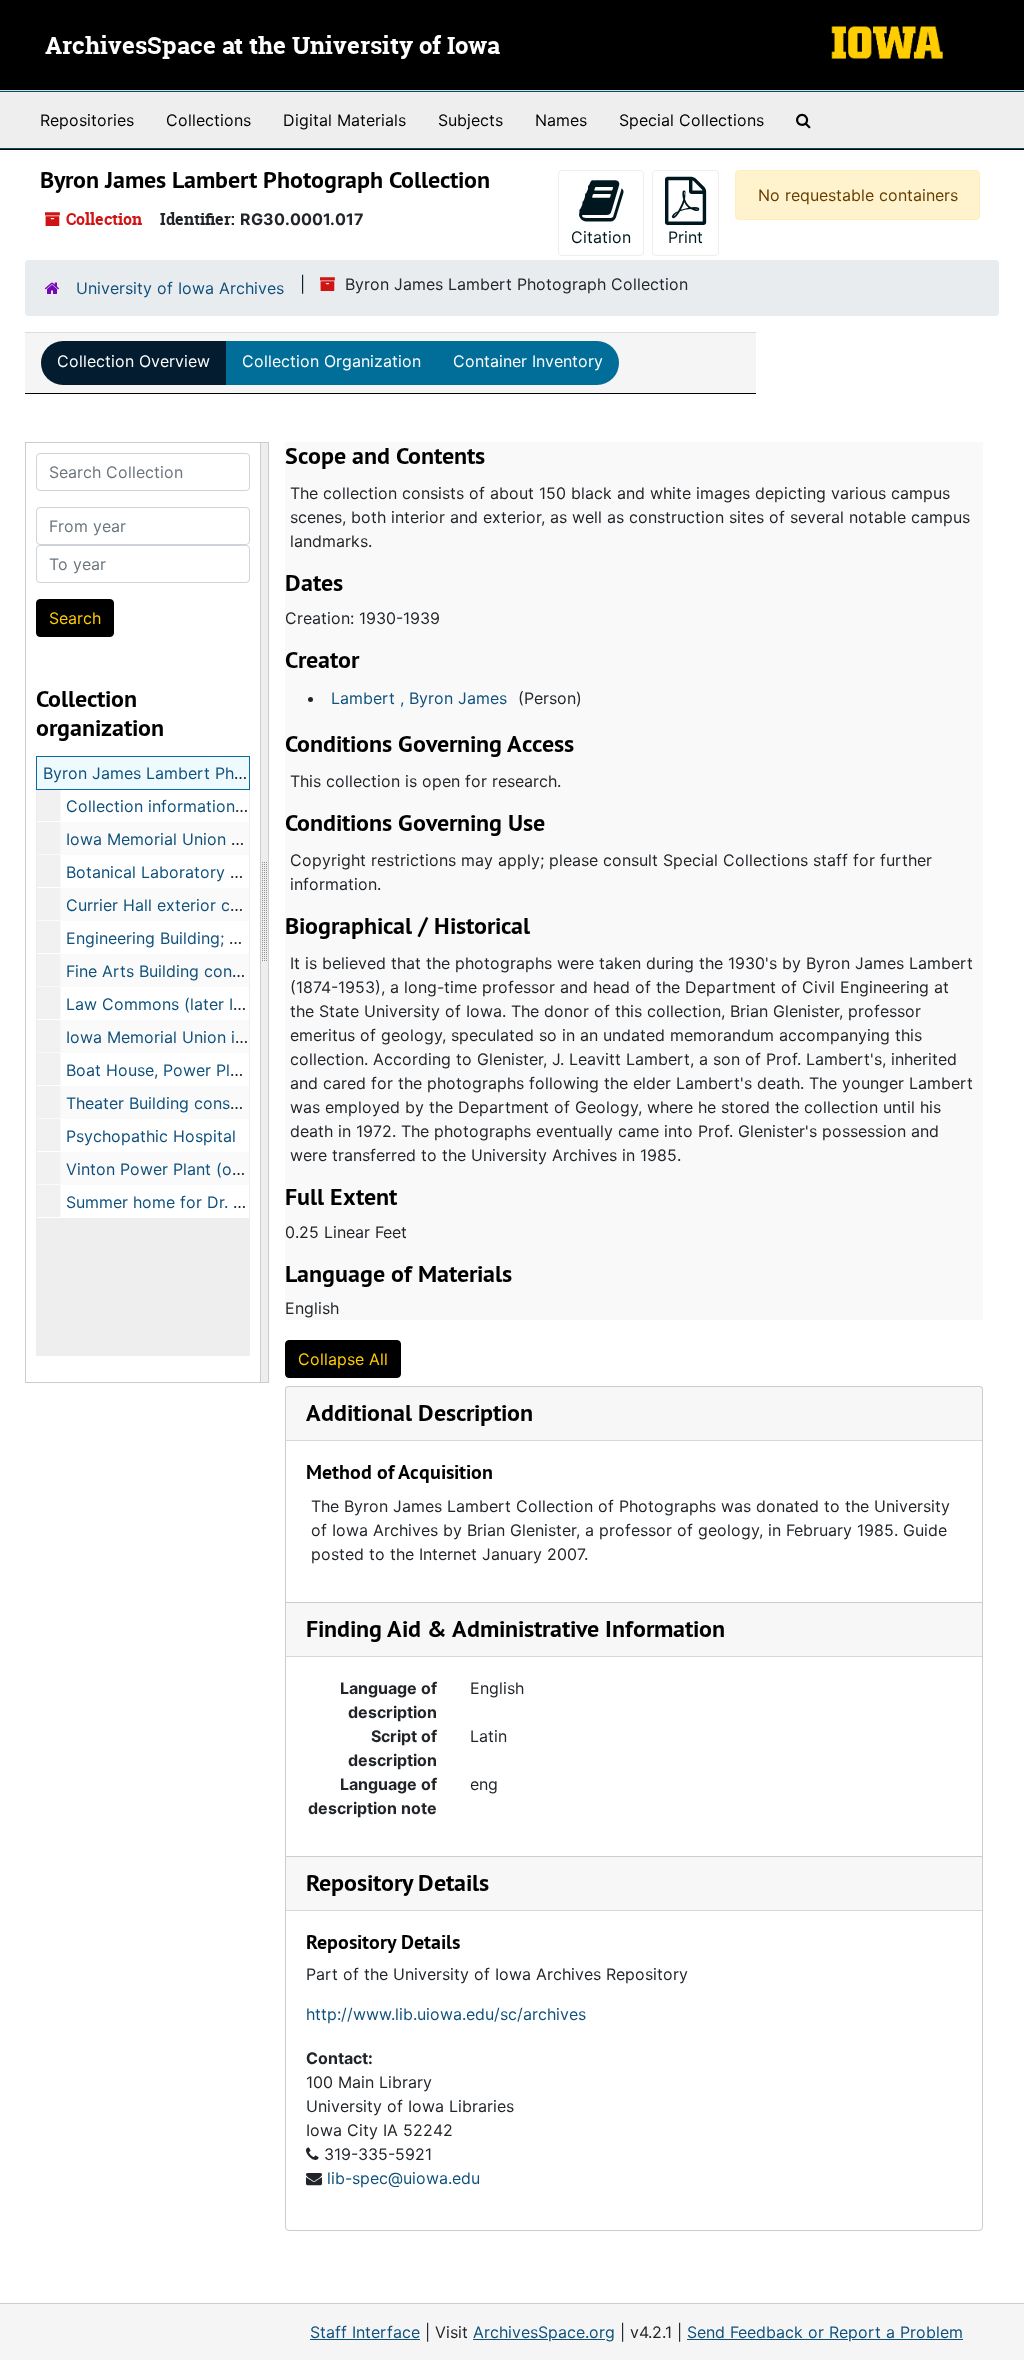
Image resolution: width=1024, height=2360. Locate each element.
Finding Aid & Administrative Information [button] (515, 1628)
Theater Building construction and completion (239, 1103)
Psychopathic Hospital (151, 1136)
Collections (208, 120)
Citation (601, 237)
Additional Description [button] (419, 1412)
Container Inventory (528, 361)
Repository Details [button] (397, 1882)
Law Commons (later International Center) (225, 1004)
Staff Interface (365, 2332)
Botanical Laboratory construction (195, 872)
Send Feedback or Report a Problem (825, 2332)
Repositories (87, 120)
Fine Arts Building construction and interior (228, 971)
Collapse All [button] (343, 1359)
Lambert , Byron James (419, 698)
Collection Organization (331, 361)
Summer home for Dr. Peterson (183, 1202)
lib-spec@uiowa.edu (403, 2178)
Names (561, 120)
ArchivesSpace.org (544, 2332)
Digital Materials (344, 120)
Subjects (470, 120)
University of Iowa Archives (180, 288)
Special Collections (691, 120)
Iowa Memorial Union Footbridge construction (240, 839)
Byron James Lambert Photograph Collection (214, 773)
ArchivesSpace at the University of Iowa (272, 47)
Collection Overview (133, 361)
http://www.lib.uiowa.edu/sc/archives (446, 2014)
